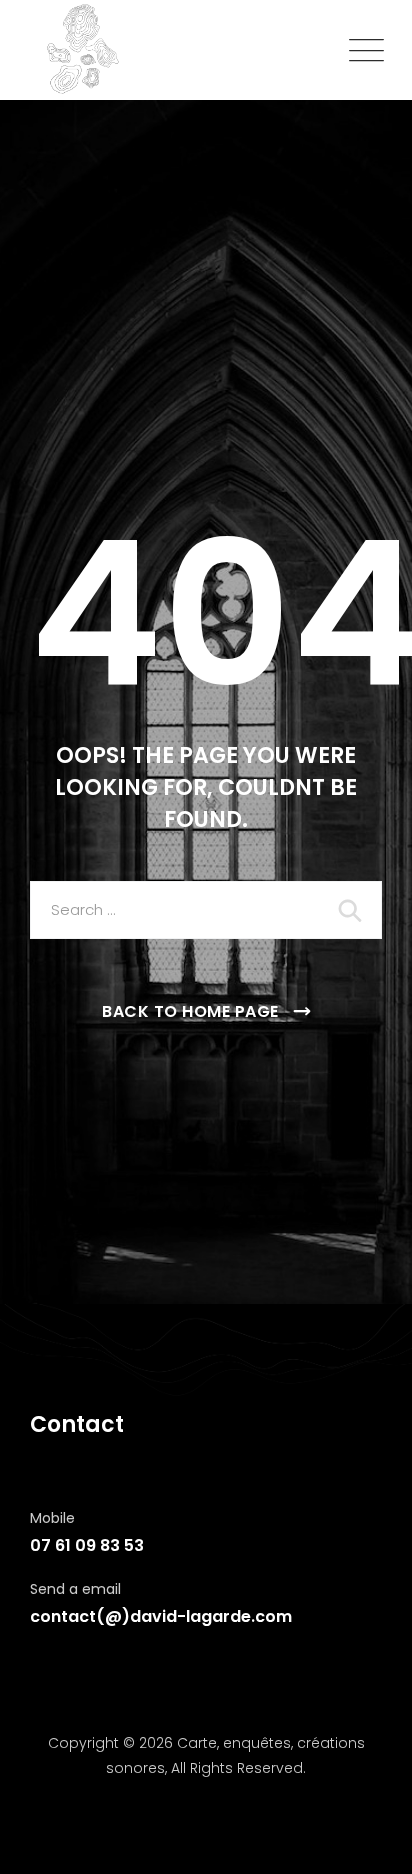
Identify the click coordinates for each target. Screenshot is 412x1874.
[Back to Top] (369, 1841)
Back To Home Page (190, 1011)
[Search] (352, 910)
